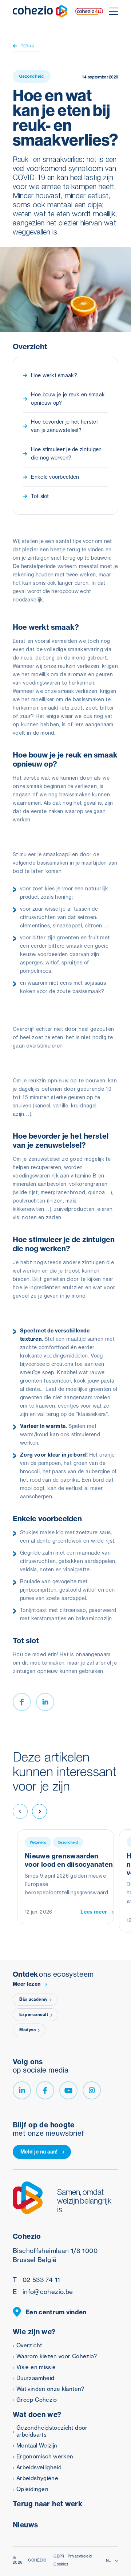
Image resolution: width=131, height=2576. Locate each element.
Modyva (27, 2030)
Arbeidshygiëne (37, 2478)
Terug (28, 46)
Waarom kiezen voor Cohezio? (57, 2356)
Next (39, 1811)
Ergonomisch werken (45, 2456)
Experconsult (34, 2014)
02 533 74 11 (36, 2280)
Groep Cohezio (37, 2400)
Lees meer (94, 1912)
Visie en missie (36, 2367)
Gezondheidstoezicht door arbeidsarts (52, 2431)
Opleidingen (32, 2489)
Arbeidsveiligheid (39, 2467)
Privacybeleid (80, 2556)
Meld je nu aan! (39, 2152)
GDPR (59, 2556)
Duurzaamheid (35, 2378)
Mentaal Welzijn (37, 2446)
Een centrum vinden (56, 2312)
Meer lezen (27, 1984)
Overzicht (29, 2345)
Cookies (61, 2564)
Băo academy (33, 1999)
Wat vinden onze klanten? (50, 2389)
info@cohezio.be (43, 2292)
